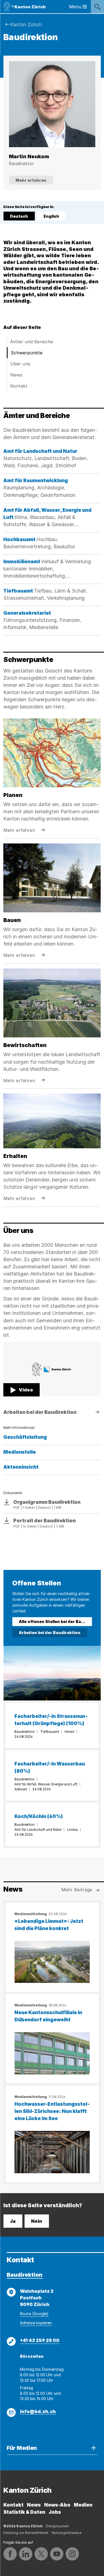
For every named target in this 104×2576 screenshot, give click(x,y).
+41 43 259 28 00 (40, 2340)
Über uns (20, 364)
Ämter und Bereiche (32, 342)
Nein (37, 2221)
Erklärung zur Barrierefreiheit (26, 2533)
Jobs (55, 2512)
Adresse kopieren (36, 2323)
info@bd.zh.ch (38, 2411)
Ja (13, 2221)
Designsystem (57, 2526)
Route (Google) (34, 2314)
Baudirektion (25, 2275)
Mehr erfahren (31, 180)
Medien (83, 2505)
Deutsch (20, 217)
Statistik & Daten (24, 2512)
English (51, 216)
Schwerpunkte (27, 353)
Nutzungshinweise (66, 2533)
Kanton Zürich (26, 24)
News (16, 375)
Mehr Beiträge (77, 1890)
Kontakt (19, 386)
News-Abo (57, 2505)
